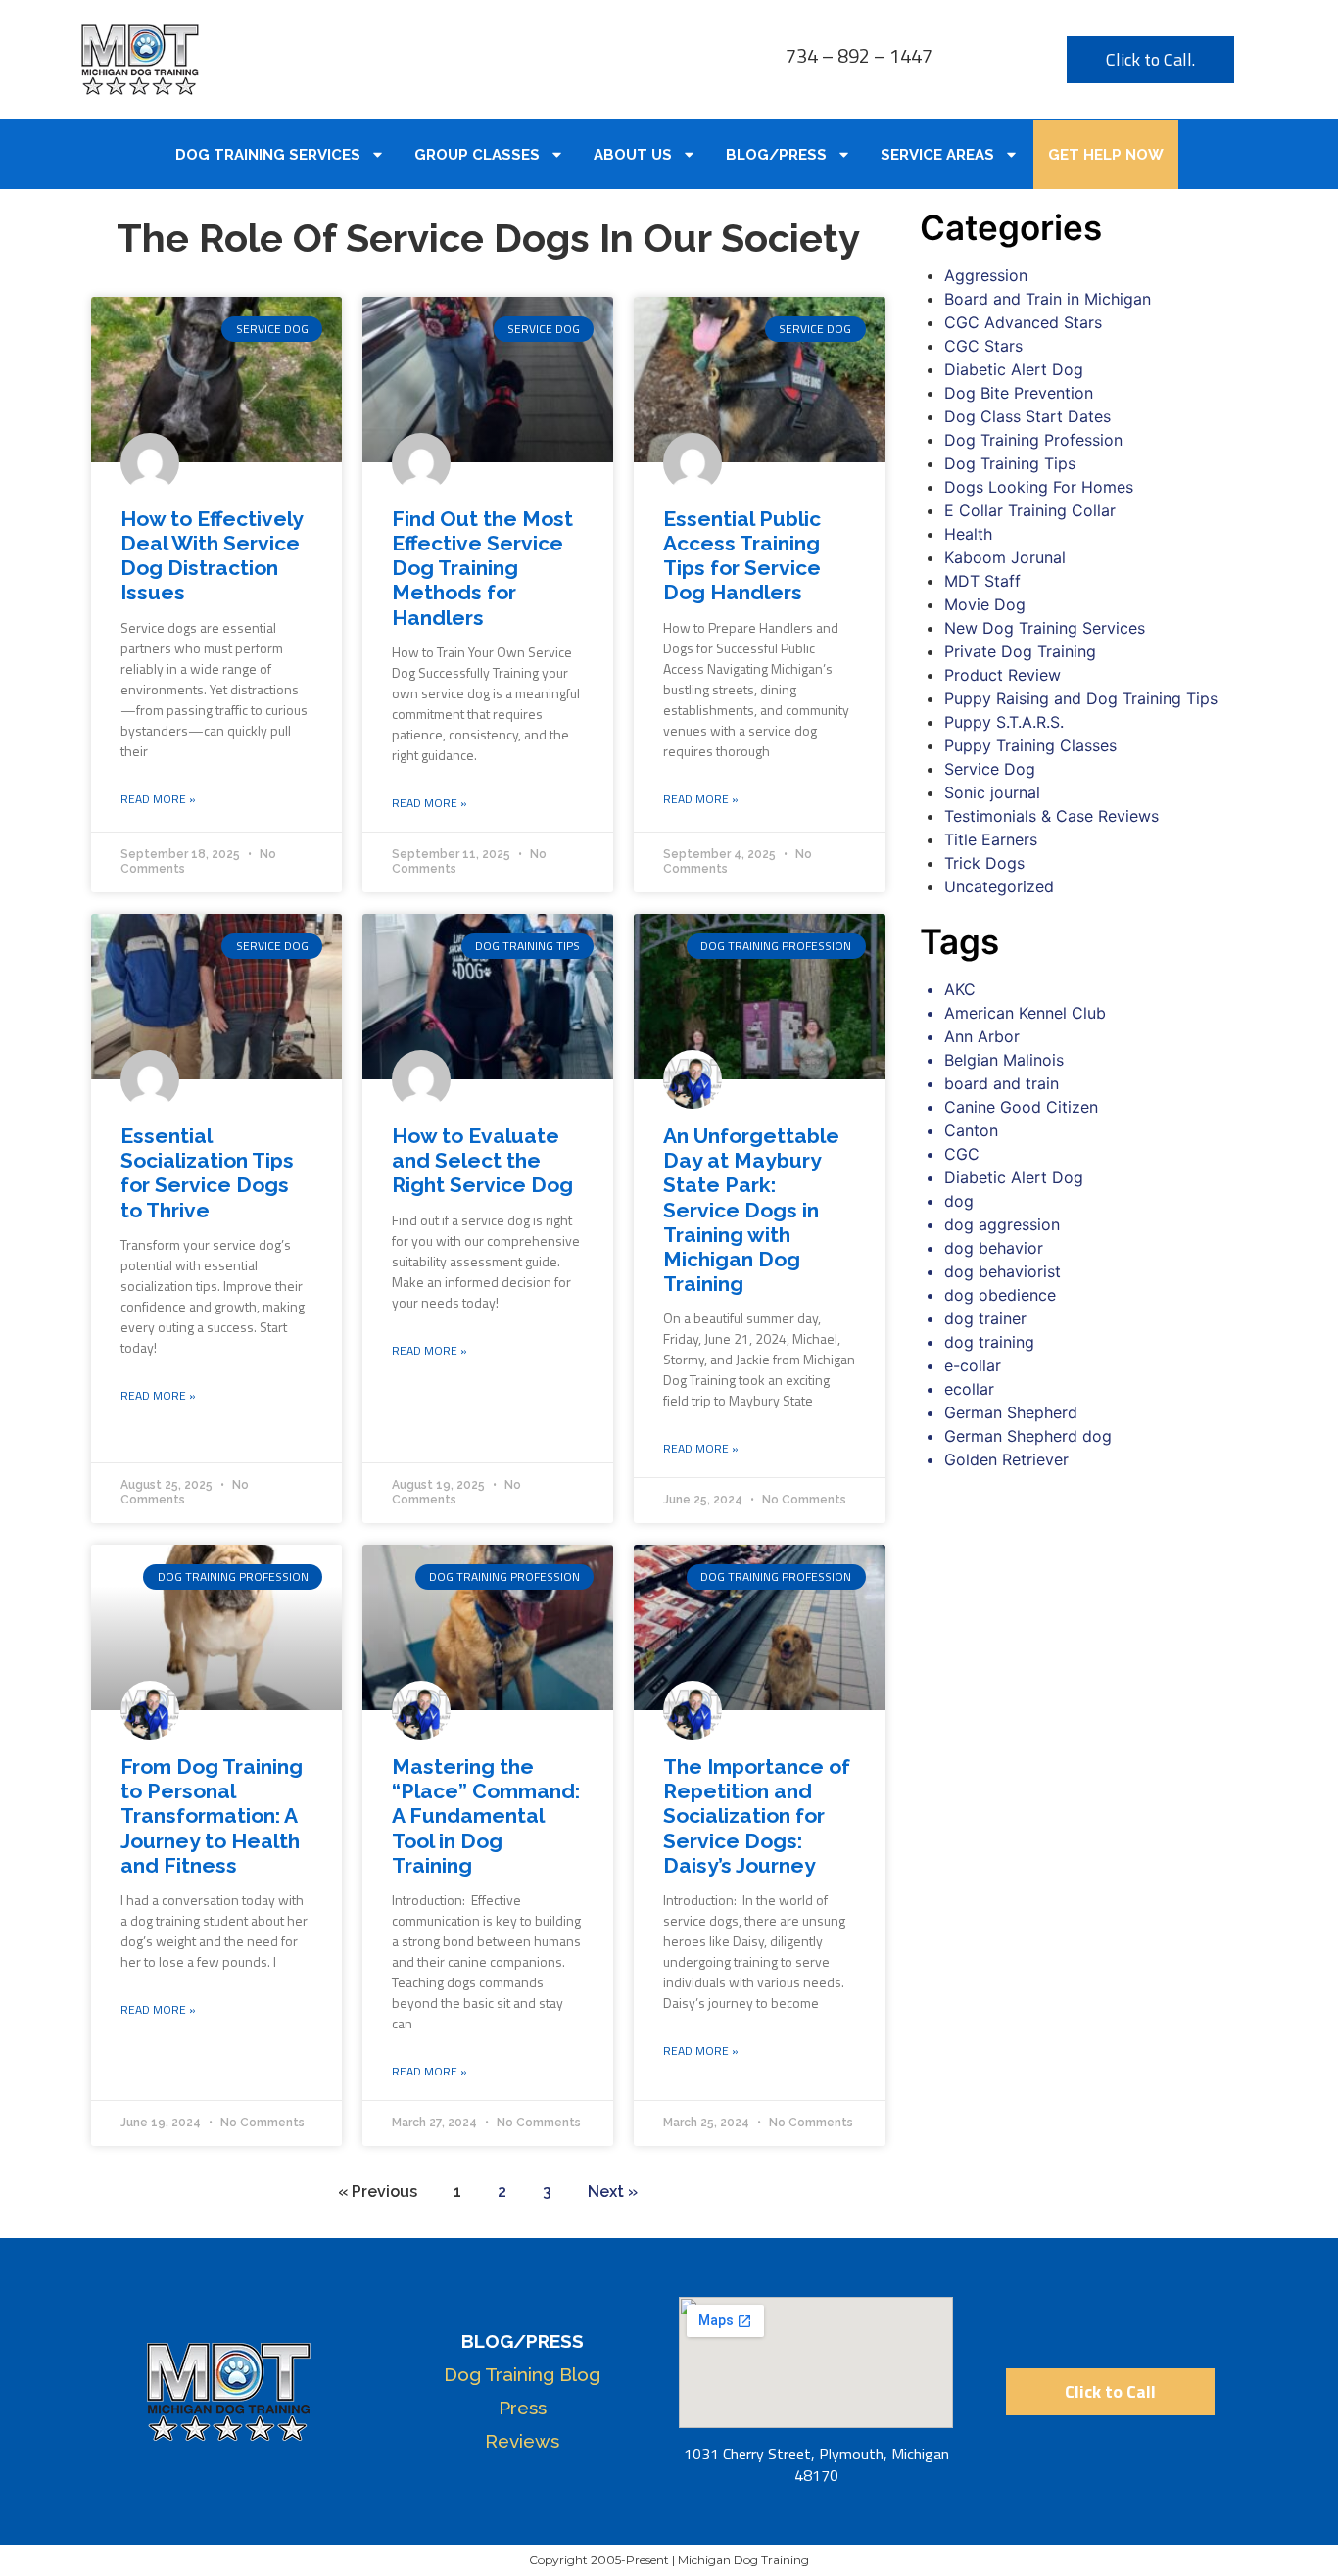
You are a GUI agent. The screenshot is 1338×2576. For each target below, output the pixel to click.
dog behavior (994, 1248)
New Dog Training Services (1045, 628)
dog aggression (1002, 1224)
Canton (971, 1130)
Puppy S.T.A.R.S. (1004, 722)
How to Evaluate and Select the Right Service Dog (482, 1160)
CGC (962, 1154)
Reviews (522, 2441)
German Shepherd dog (1028, 1436)
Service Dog (990, 769)
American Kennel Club (1025, 1013)
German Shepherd (1011, 1412)
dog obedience (1000, 1295)
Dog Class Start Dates (1027, 416)
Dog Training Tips (1010, 463)
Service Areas (937, 155)
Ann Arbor (982, 1036)
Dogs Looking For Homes (1039, 487)
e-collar (973, 1365)
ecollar (969, 1389)
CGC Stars (983, 346)
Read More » (158, 799)
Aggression (986, 275)
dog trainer (985, 1318)
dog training (989, 1342)
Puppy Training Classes (1030, 745)
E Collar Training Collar (1030, 510)
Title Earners (991, 839)
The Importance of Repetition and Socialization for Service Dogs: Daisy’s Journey (757, 1816)
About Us (633, 155)
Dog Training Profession (1033, 440)
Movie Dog (985, 604)
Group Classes (477, 155)
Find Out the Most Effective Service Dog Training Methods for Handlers (482, 568)
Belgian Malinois (1004, 1060)
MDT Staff (982, 581)
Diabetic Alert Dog (1014, 369)
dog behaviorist (1003, 1271)
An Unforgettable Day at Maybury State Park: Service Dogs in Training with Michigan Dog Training (751, 1210)
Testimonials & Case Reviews (1051, 816)
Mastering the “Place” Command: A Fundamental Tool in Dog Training (486, 1816)
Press (523, 2408)
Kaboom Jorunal (1005, 557)
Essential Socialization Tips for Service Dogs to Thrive (207, 1173)
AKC (960, 989)
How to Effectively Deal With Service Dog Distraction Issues (212, 556)
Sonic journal (992, 792)
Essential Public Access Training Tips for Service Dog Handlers (742, 556)
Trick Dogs (984, 863)
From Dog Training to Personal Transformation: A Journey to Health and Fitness (212, 1816)
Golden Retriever (1006, 1459)
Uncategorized (999, 886)
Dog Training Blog (522, 2374)
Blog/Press (776, 155)
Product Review (1003, 675)
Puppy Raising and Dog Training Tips (1081, 698)
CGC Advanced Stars (1023, 322)
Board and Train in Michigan (1048, 299)
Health (968, 534)
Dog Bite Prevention (1019, 393)
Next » (613, 2192)
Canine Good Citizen (1021, 1107)
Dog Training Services (268, 155)
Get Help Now (1106, 155)
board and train (1002, 1083)
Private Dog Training (1020, 651)
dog (959, 1201)
